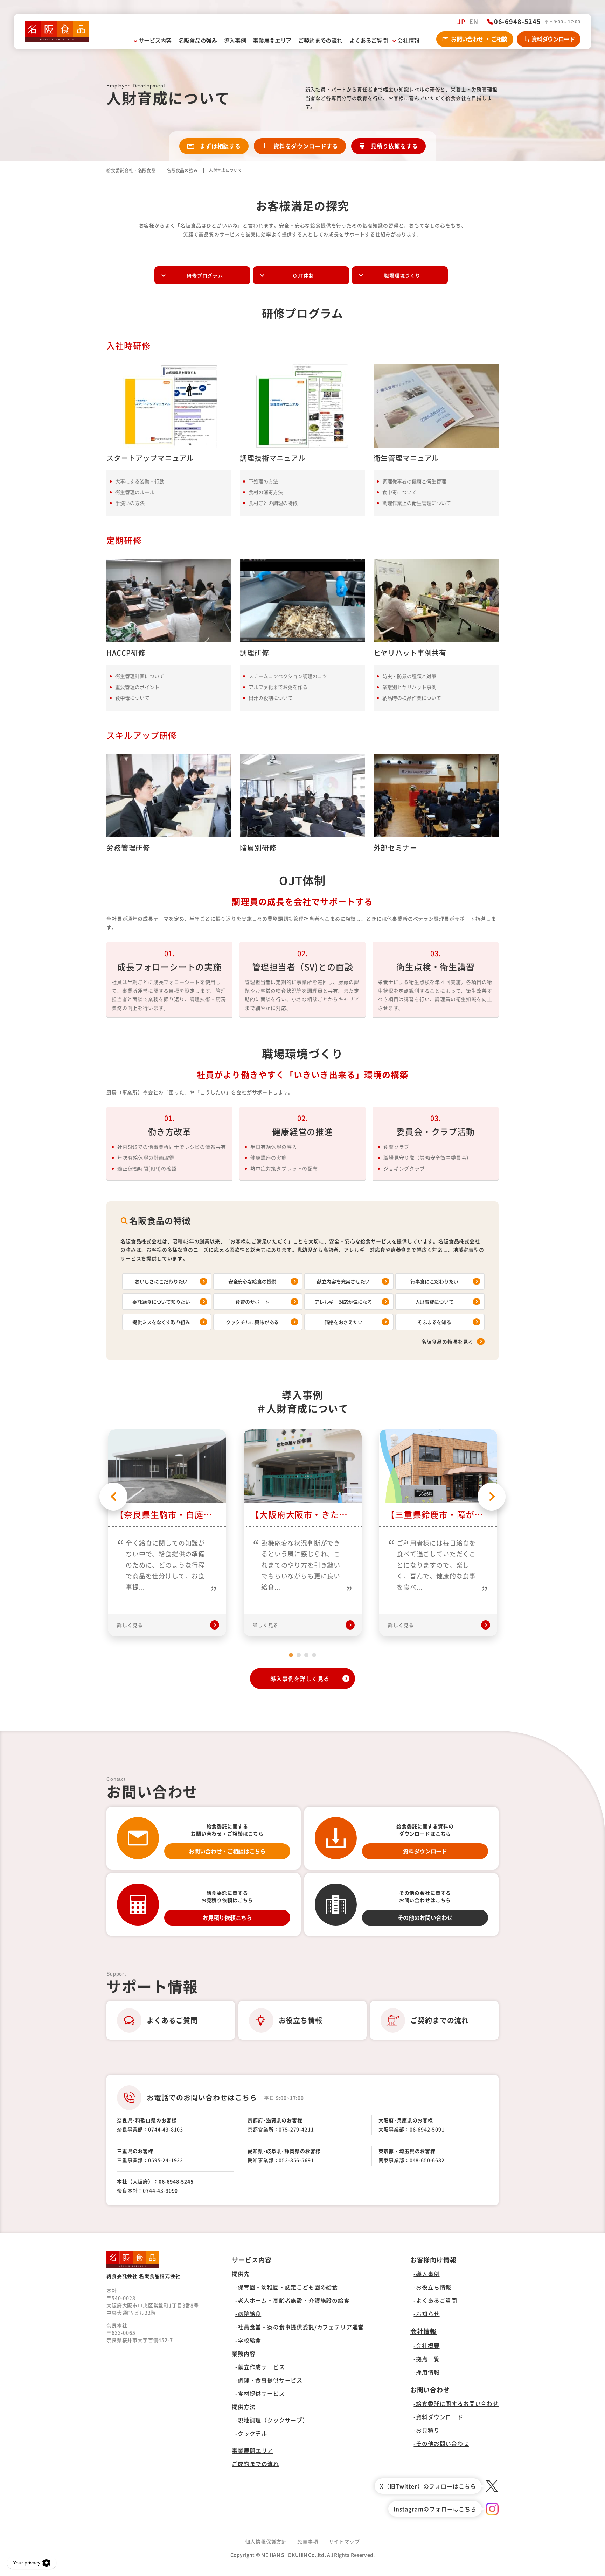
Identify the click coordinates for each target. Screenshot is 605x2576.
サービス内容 (252, 2260)
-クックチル (251, 2433)
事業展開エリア (252, 2450)
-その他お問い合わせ (441, 2443)
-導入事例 (426, 2274)
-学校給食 (248, 2340)
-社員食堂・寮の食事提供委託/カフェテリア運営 (300, 2327)
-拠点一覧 (426, 2359)
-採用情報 (426, 2372)
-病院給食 (248, 2314)
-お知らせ (426, 2314)
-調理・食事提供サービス (269, 2380)
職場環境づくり (402, 275)
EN (474, 22)
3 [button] (306, 1655)
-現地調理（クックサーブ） (272, 2420)
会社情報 (423, 2331)
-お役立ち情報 (432, 2287)
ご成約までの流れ (255, 2464)
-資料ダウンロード (438, 2417)
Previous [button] (113, 1497)
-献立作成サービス (260, 2367)
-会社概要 (426, 2345)
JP (461, 22)
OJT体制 (304, 275)
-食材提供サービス (260, 2393)
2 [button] (299, 1655)
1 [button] (291, 1655)
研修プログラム (205, 275)
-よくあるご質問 (435, 2300)
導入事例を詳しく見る (300, 1678)
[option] (167, 1533)
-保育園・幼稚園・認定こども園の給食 (287, 2287)
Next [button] (492, 1497)
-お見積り (426, 2430)
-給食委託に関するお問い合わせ (456, 2403)
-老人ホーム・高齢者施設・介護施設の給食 (293, 2300)
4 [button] (314, 1655)
